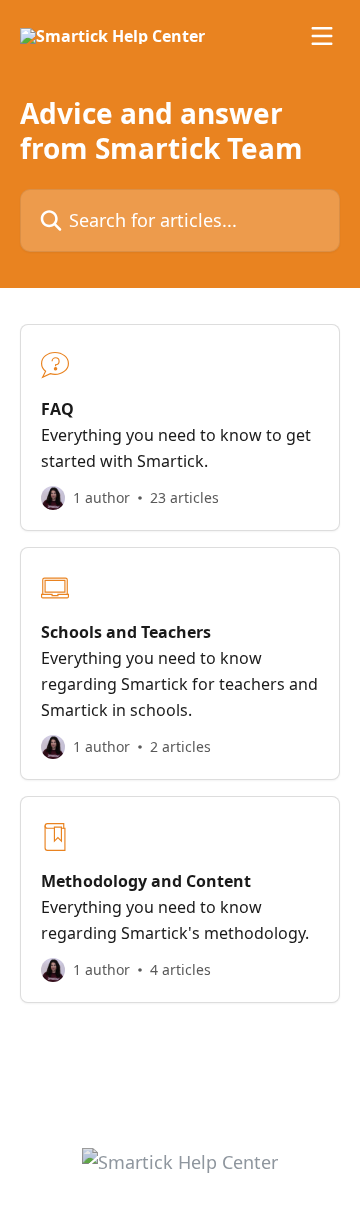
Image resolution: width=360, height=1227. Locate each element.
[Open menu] (322, 36)
